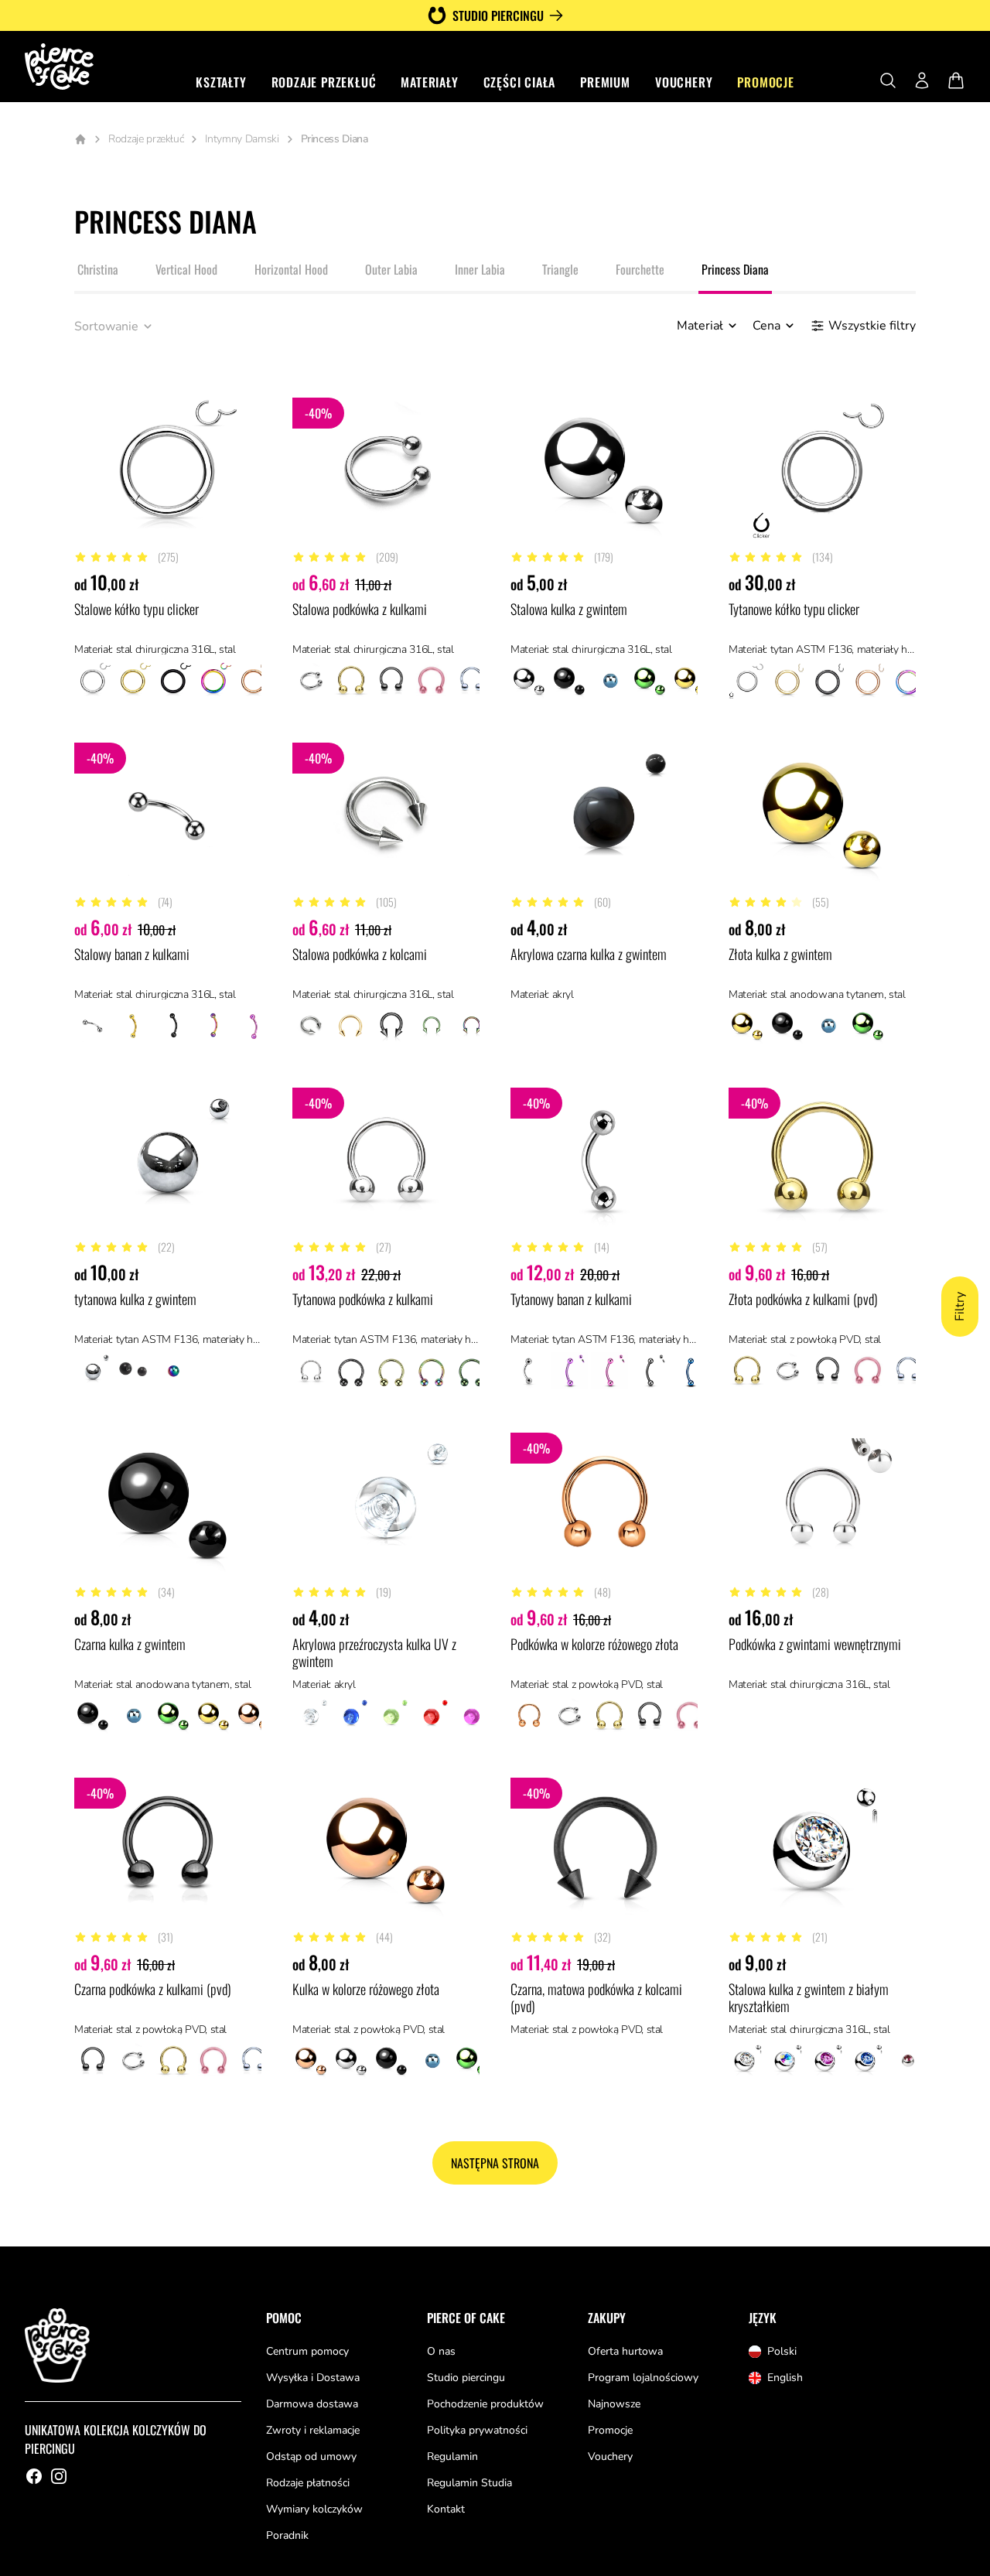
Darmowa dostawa (312, 2404)
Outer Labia (391, 269)
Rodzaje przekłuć (324, 82)
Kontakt (446, 2509)
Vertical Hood (186, 269)
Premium (605, 82)
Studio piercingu (498, 15)
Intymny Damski (242, 139)
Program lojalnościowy (643, 2378)
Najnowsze (614, 2404)
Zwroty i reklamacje (313, 2430)
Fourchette (640, 269)
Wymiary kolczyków (314, 2509)
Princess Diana (735, 269)
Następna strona (495, 2163)
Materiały (429, 82)
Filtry (960, 1307)
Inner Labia (480, 269)
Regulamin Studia (469, 2483)
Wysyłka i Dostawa (313, 2378)
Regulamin (452, 2456)
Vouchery (684, 82)
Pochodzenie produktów (485, 2404)
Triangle (560, 269)
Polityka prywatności (477, 2430)
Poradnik (287, 2535)
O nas (441, 2351)
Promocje (765, 82)
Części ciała (520, 82)
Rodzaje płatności (308, 2483)
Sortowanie (106, 326)
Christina (98, 269)
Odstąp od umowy (311, 2456)
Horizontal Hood (291, 269)
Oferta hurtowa (625, 2351)
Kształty (221, 82)
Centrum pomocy (307, 2351)
